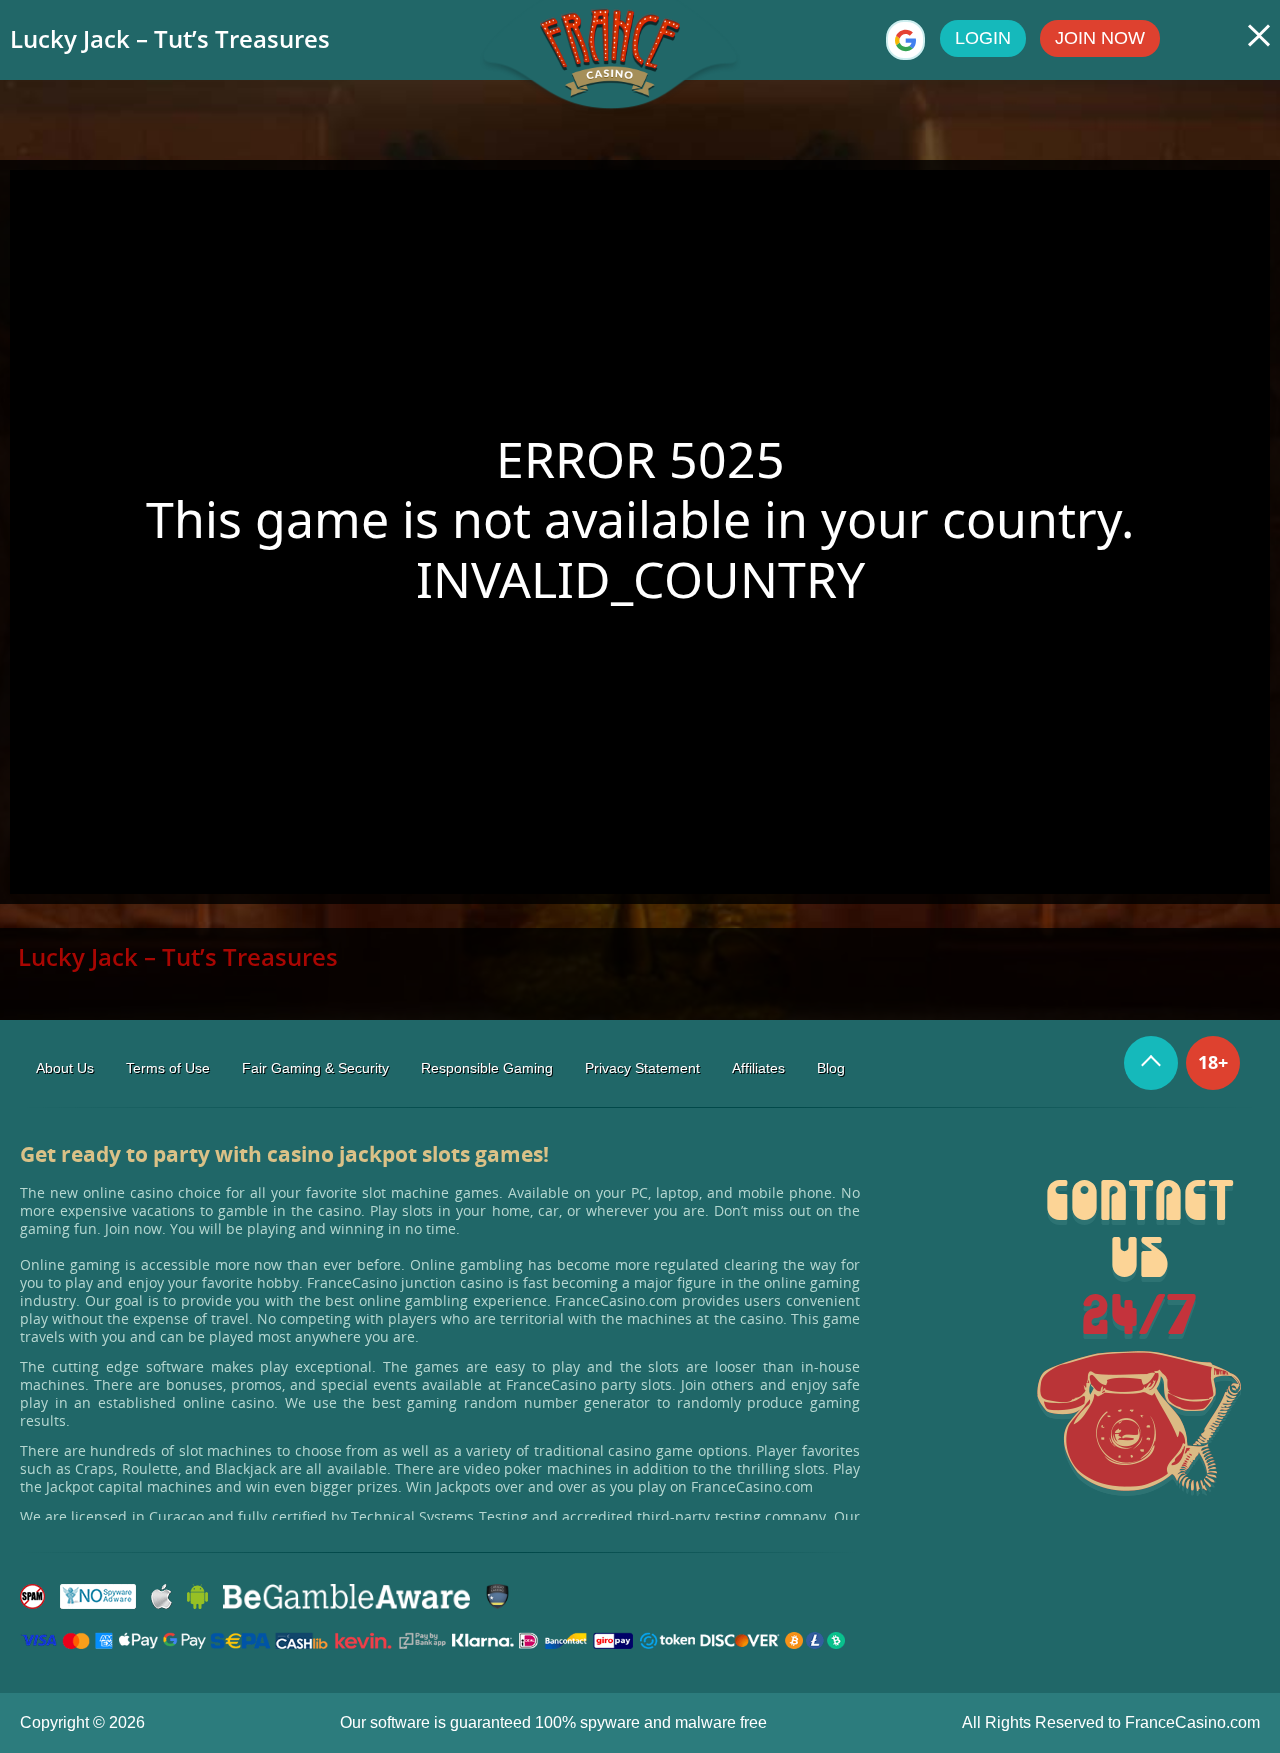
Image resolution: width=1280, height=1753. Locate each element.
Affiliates (758, 1068)
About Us (65, 1068)
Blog (831, 1068)
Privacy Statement (642, 1068)
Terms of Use (168, 1068)
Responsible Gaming (487, 1068)
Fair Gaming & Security (315, 1068)
